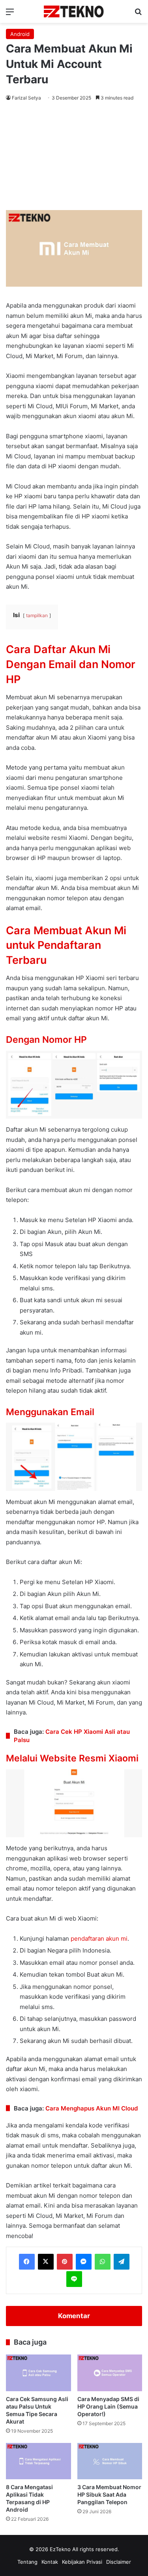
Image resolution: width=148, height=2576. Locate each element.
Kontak (50, 2562)
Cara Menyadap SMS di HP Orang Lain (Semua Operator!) (108, 2406)
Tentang (27, 2562)
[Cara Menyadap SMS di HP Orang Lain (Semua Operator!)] (110, 2373)
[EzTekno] (74, 11)
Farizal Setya (26, 98)
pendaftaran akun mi (99, 1939)
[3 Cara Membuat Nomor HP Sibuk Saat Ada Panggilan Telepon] (110, 2461)
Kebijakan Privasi (82, 2562)
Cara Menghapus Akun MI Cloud (92, 2108)
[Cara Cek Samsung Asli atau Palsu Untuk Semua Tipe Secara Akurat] (38, 2373)
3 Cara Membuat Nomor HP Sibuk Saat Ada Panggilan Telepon (109, 2494)
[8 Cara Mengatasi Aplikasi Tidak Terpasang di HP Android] (38, 2461)
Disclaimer (119, 2562)
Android (20, 34)
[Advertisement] (74, 157)
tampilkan (37, 615)
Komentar (74, 2316)
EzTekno (60, 2549)
